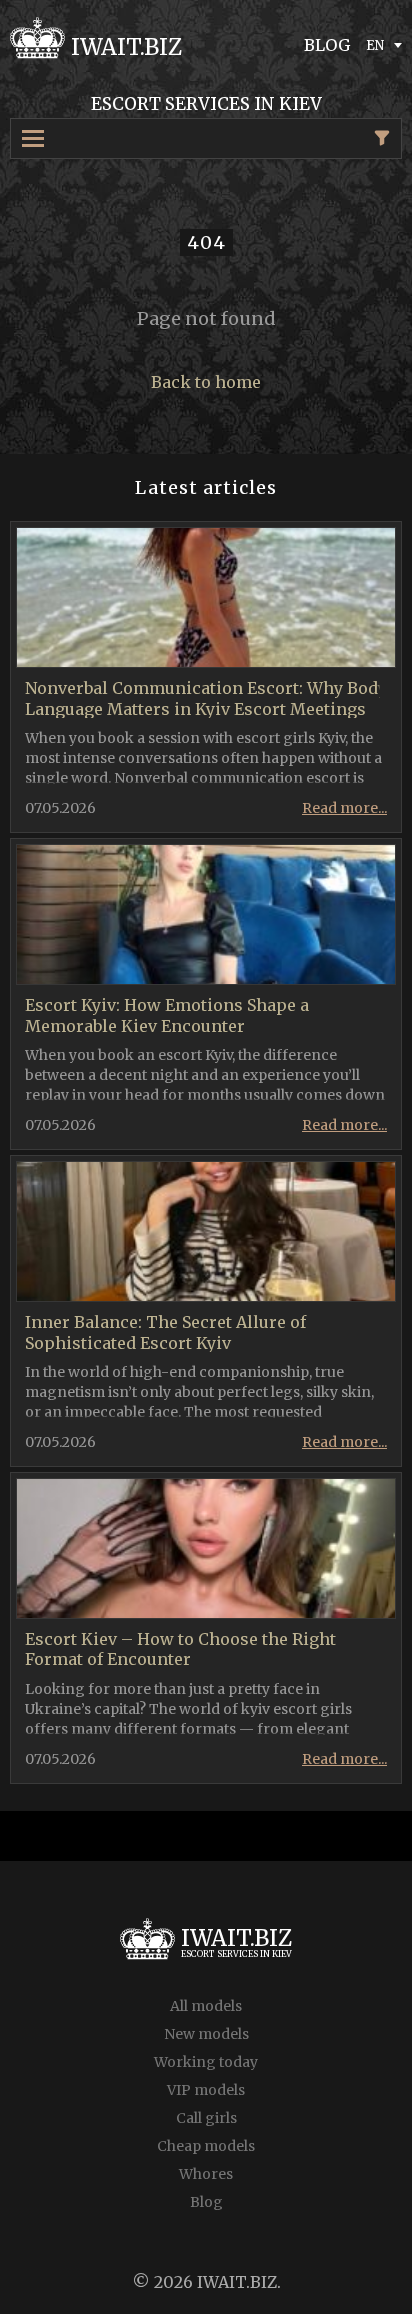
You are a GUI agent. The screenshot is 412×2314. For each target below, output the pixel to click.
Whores (206, 2174)
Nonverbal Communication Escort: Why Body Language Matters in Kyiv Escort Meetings (206, 698)
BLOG (327, 45)
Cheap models (206, 2146)
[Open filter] (382, 138)
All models (206, 2006)
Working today (206, 2062)
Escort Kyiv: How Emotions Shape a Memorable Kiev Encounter (167, 1015)
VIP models (206, 2090)
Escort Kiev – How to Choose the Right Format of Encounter (180, 1649)
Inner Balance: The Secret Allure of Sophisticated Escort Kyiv (165, 1332)
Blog (206, 2202)
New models (206, 2034)
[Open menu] (41, 138)
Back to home (206, 382)
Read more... (344, 808)
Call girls (206, 2118)
